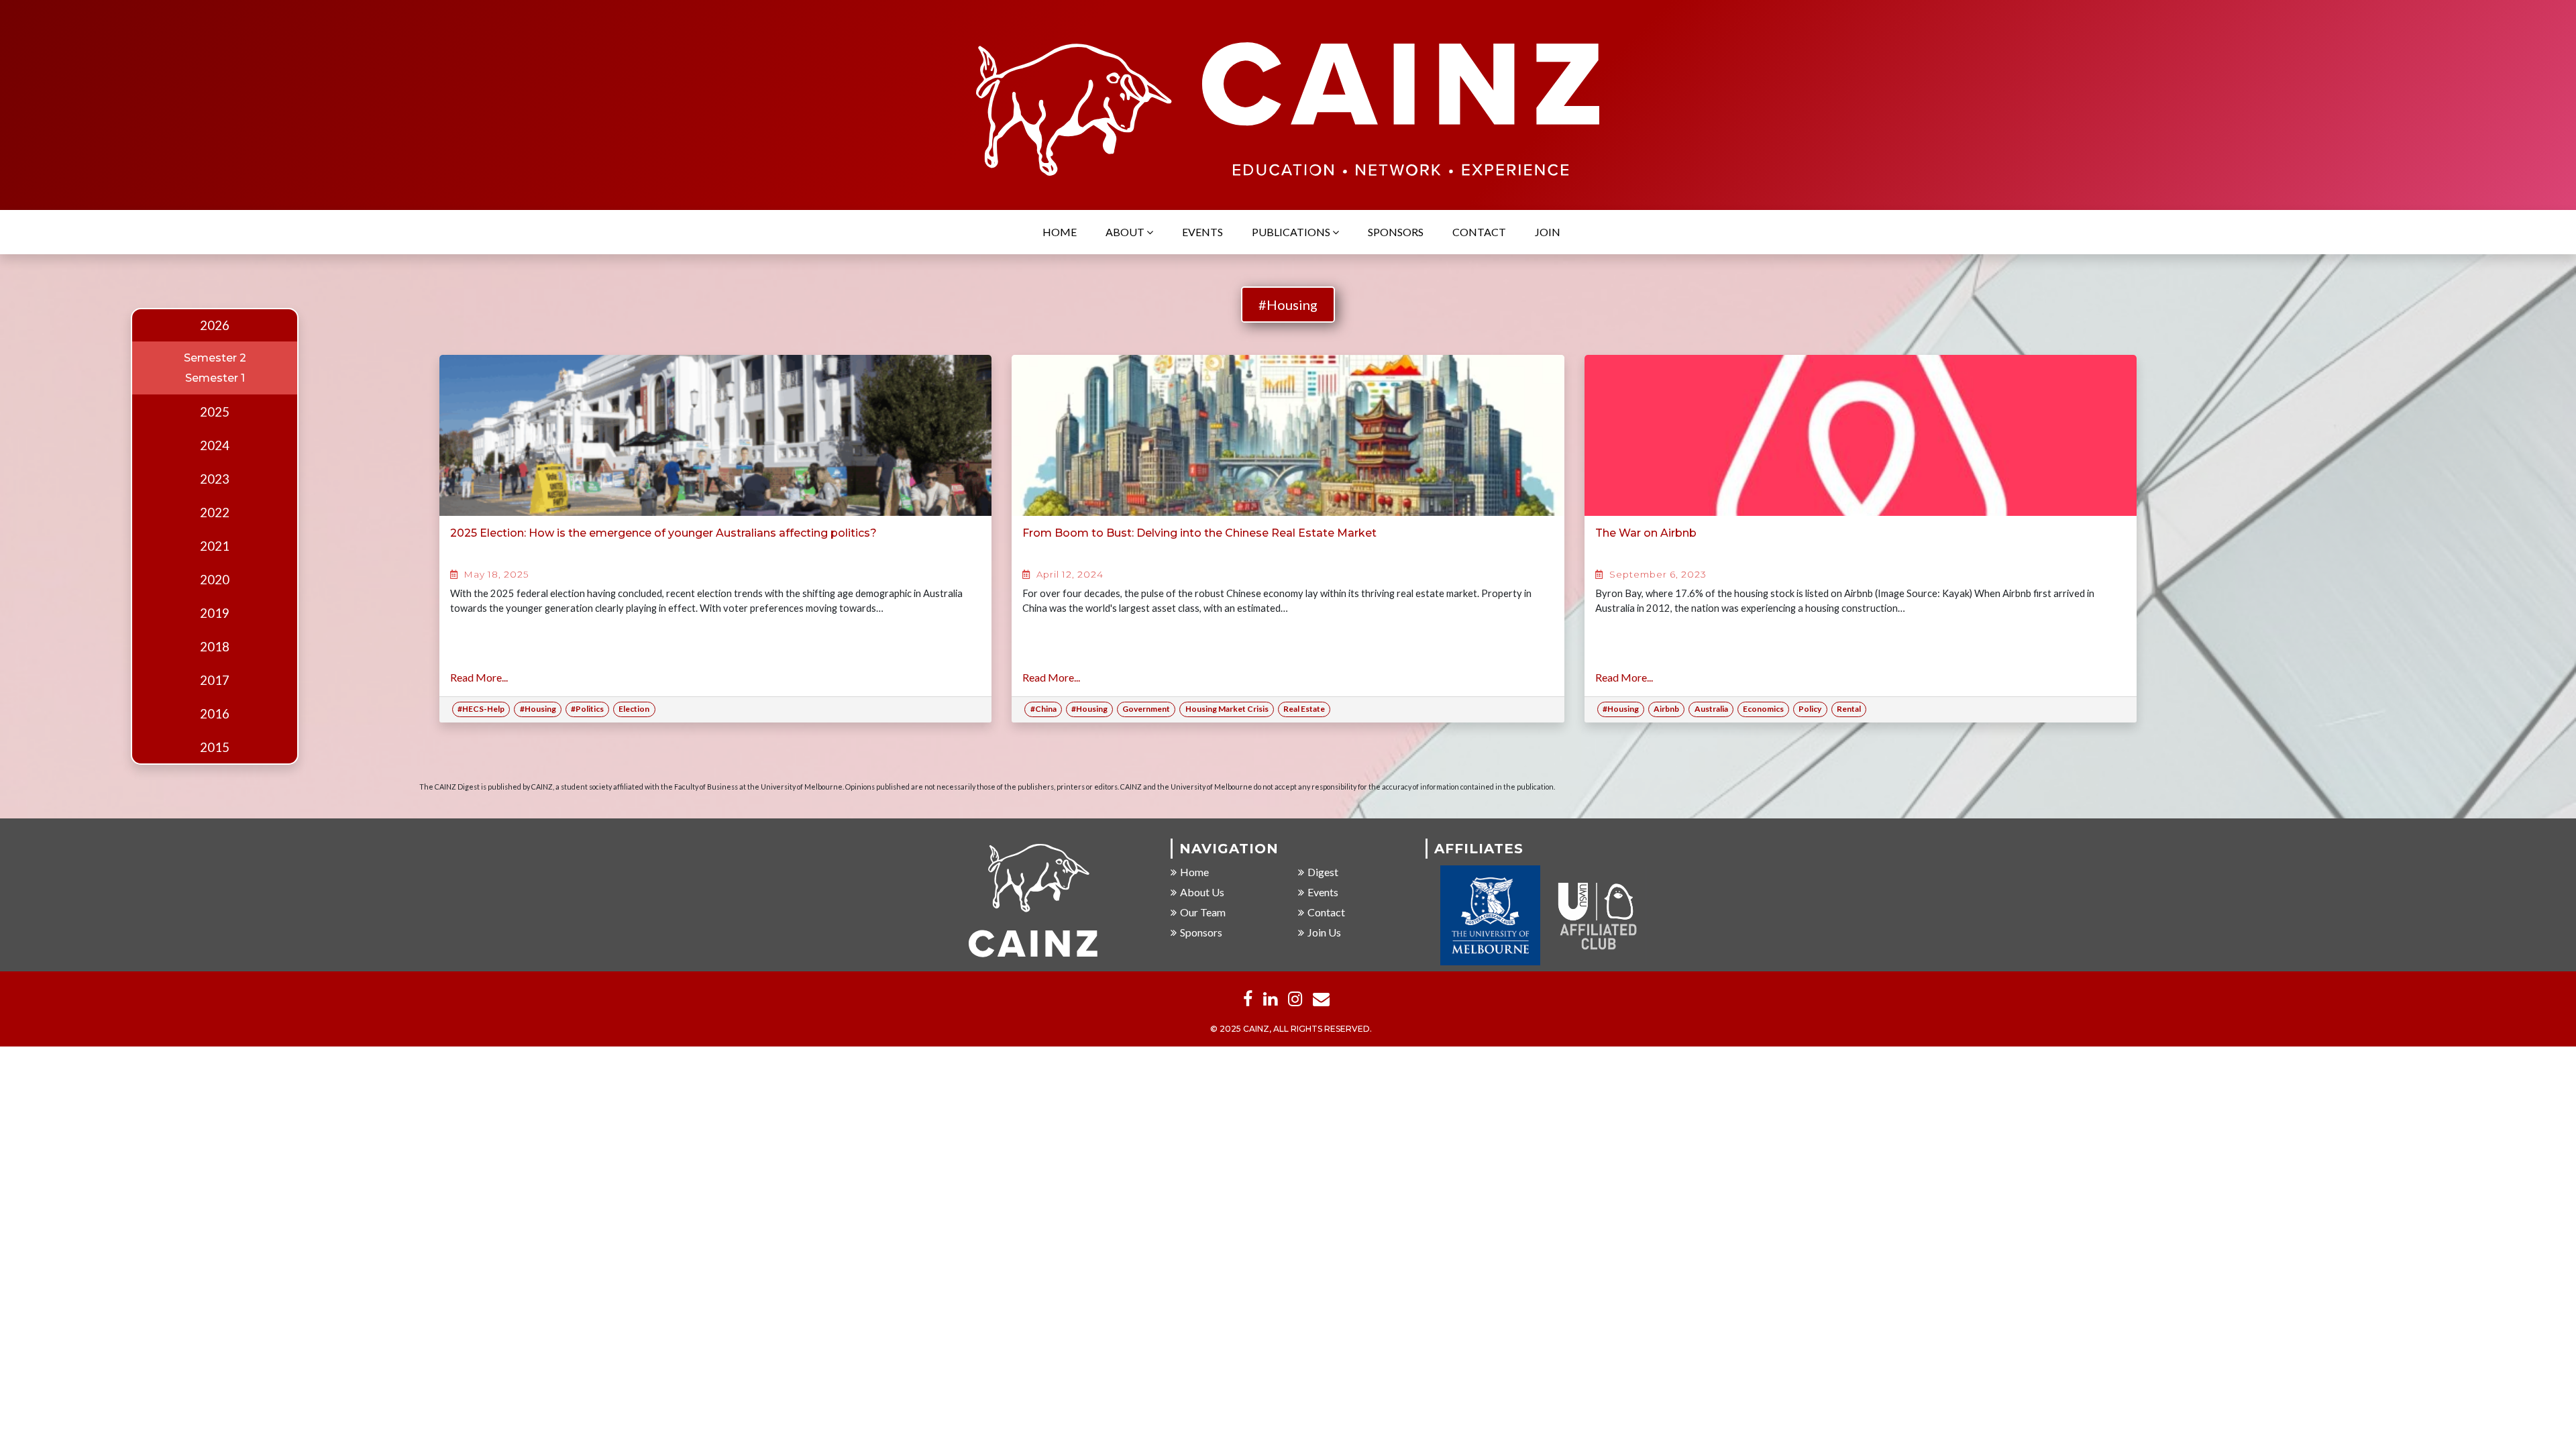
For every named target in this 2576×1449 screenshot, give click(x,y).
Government (1146, 709)
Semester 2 (215, 358)
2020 (215, 580)
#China (1043, 709)
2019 (215, 613)
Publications (1292, 232)
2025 (215, 412)
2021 (215, 546)
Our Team (1203, 912)
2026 (215, 325)
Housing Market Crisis (1227, 709)
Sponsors (1396, 232)
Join (1548, 232)
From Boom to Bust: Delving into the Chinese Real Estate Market (1199, 533)
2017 (215, 680)
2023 (215, 479)
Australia (1711, 709)
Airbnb (1666, 709)
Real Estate (1304, 709)
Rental (1849, 709)
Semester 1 (215, 378)
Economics (1763, 709)
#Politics (587, 709)
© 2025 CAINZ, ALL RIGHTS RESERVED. (1291, 1029)
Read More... (479, 677)
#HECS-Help (481, 709)
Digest (1323, 872)
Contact (1479, 232)
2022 (215, 513)
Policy (1810, 709)
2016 (215, 714)
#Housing (1288, 305)
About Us (1202, 892)
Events (1202, 232)
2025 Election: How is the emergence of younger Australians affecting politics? (663, 533)
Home (1060, 232)
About (1126, 232)
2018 (215, 647)
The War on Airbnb (1646, 533)
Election (634, 709)
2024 (215, 445)
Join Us (1324, 932)
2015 (215, 747)
